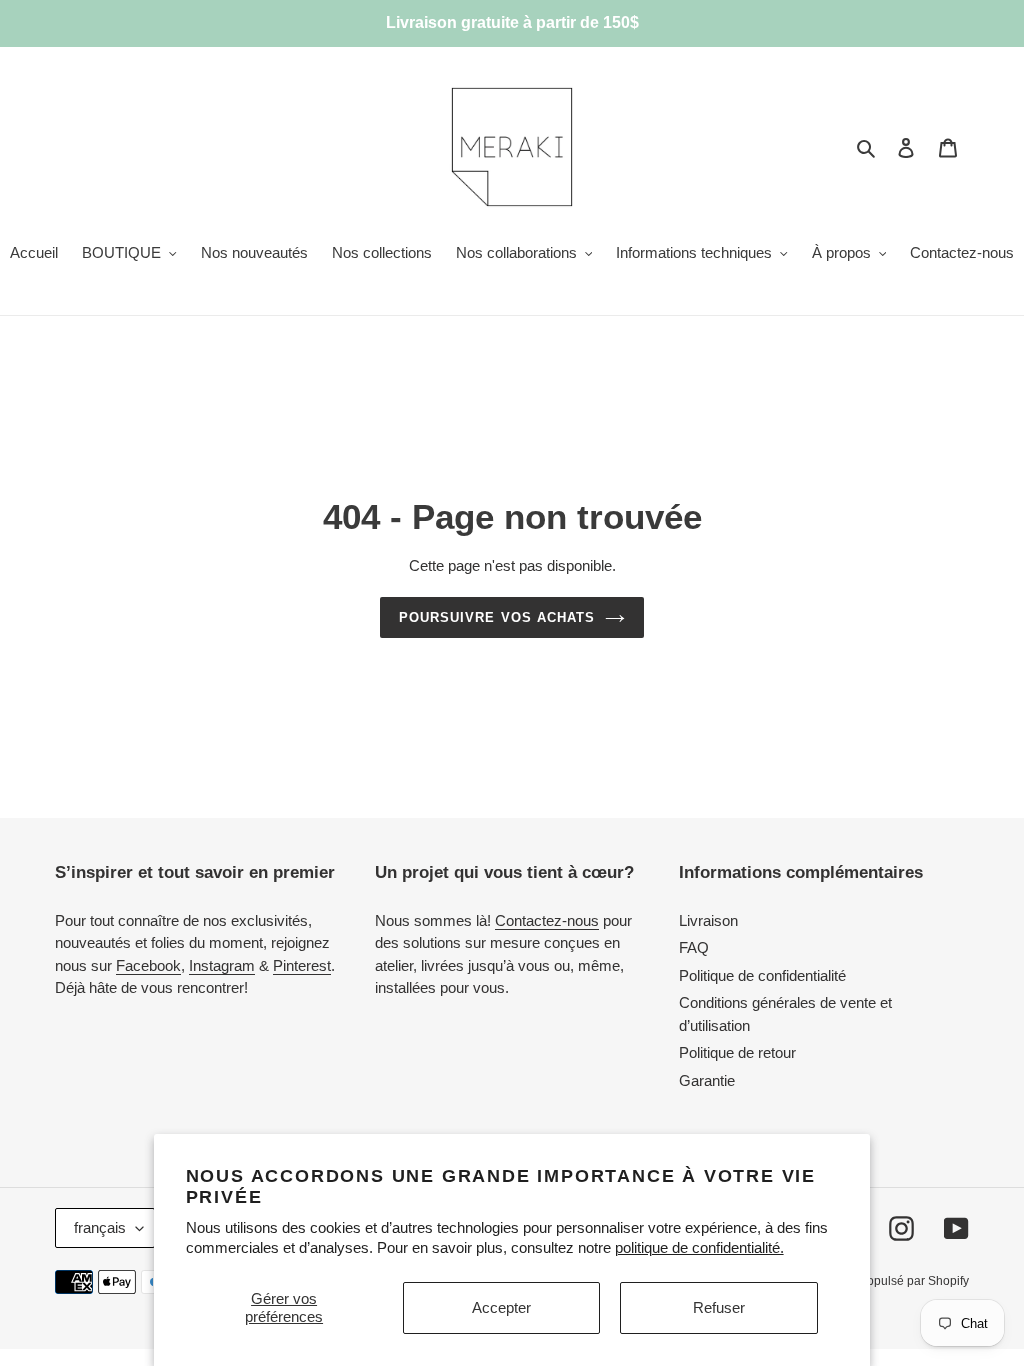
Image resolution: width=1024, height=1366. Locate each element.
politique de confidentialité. (699, 1247)
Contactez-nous (547, 920)
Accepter (501, 1307)
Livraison (708, 920)
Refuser (719, 1307)
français (100, 1227)
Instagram (222, 965)
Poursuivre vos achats (497, 617)
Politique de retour (737, 1052)
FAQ (694, 947)
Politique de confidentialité (762, 975)
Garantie (707, 1080)
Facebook (148, 965)
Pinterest (302, 965)
